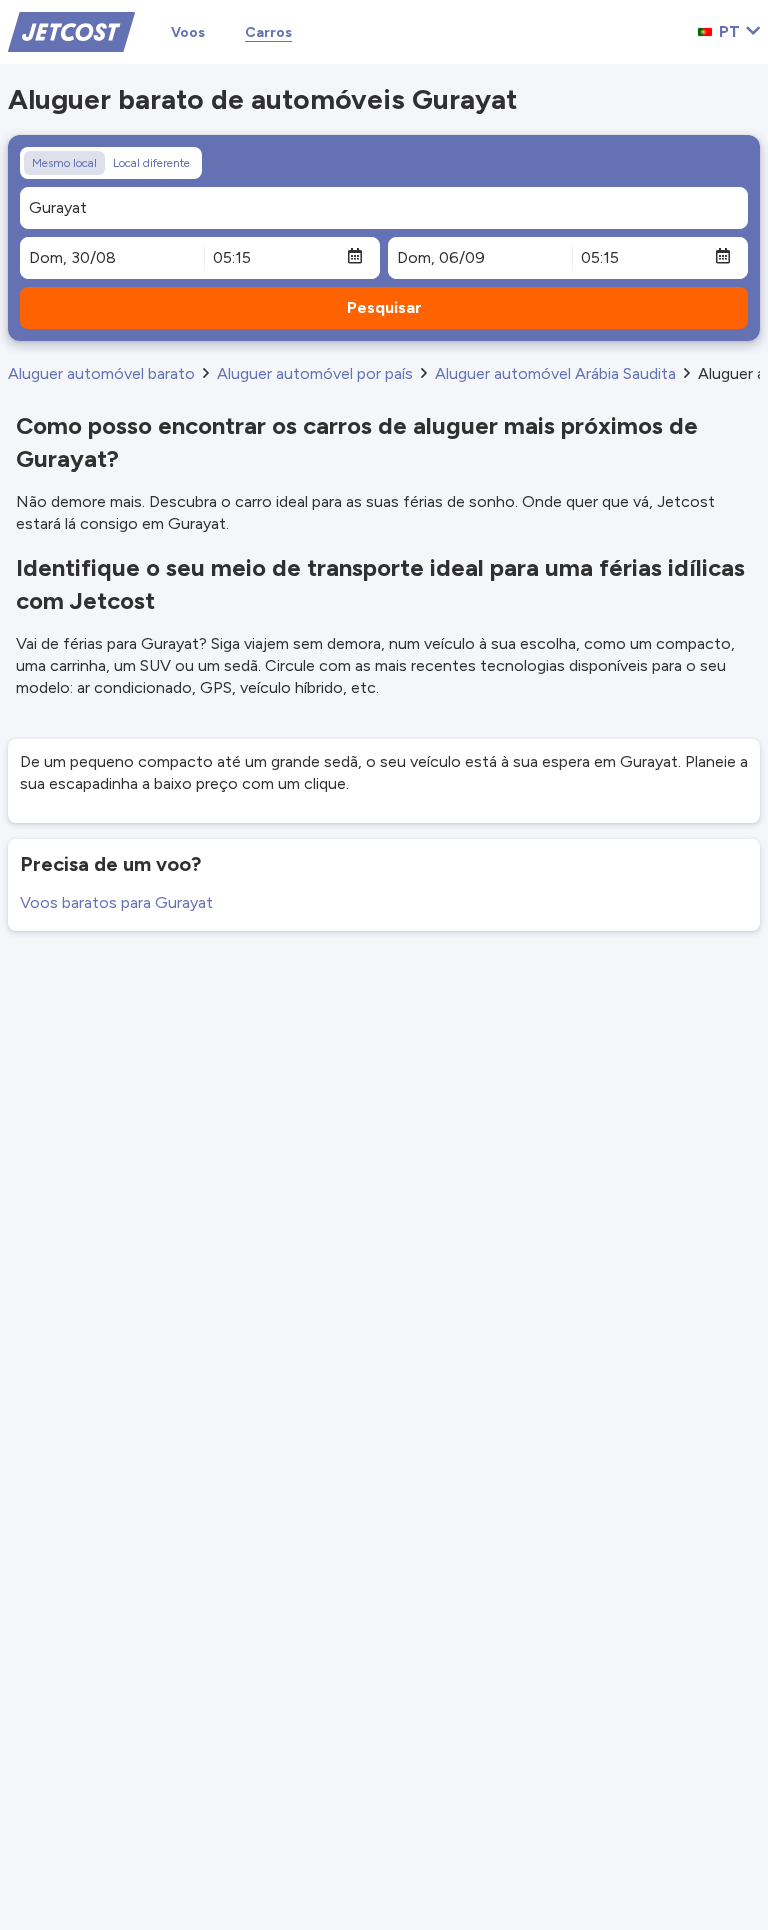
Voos (188, 32)
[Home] (71, 30)
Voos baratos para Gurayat (116, 902)
